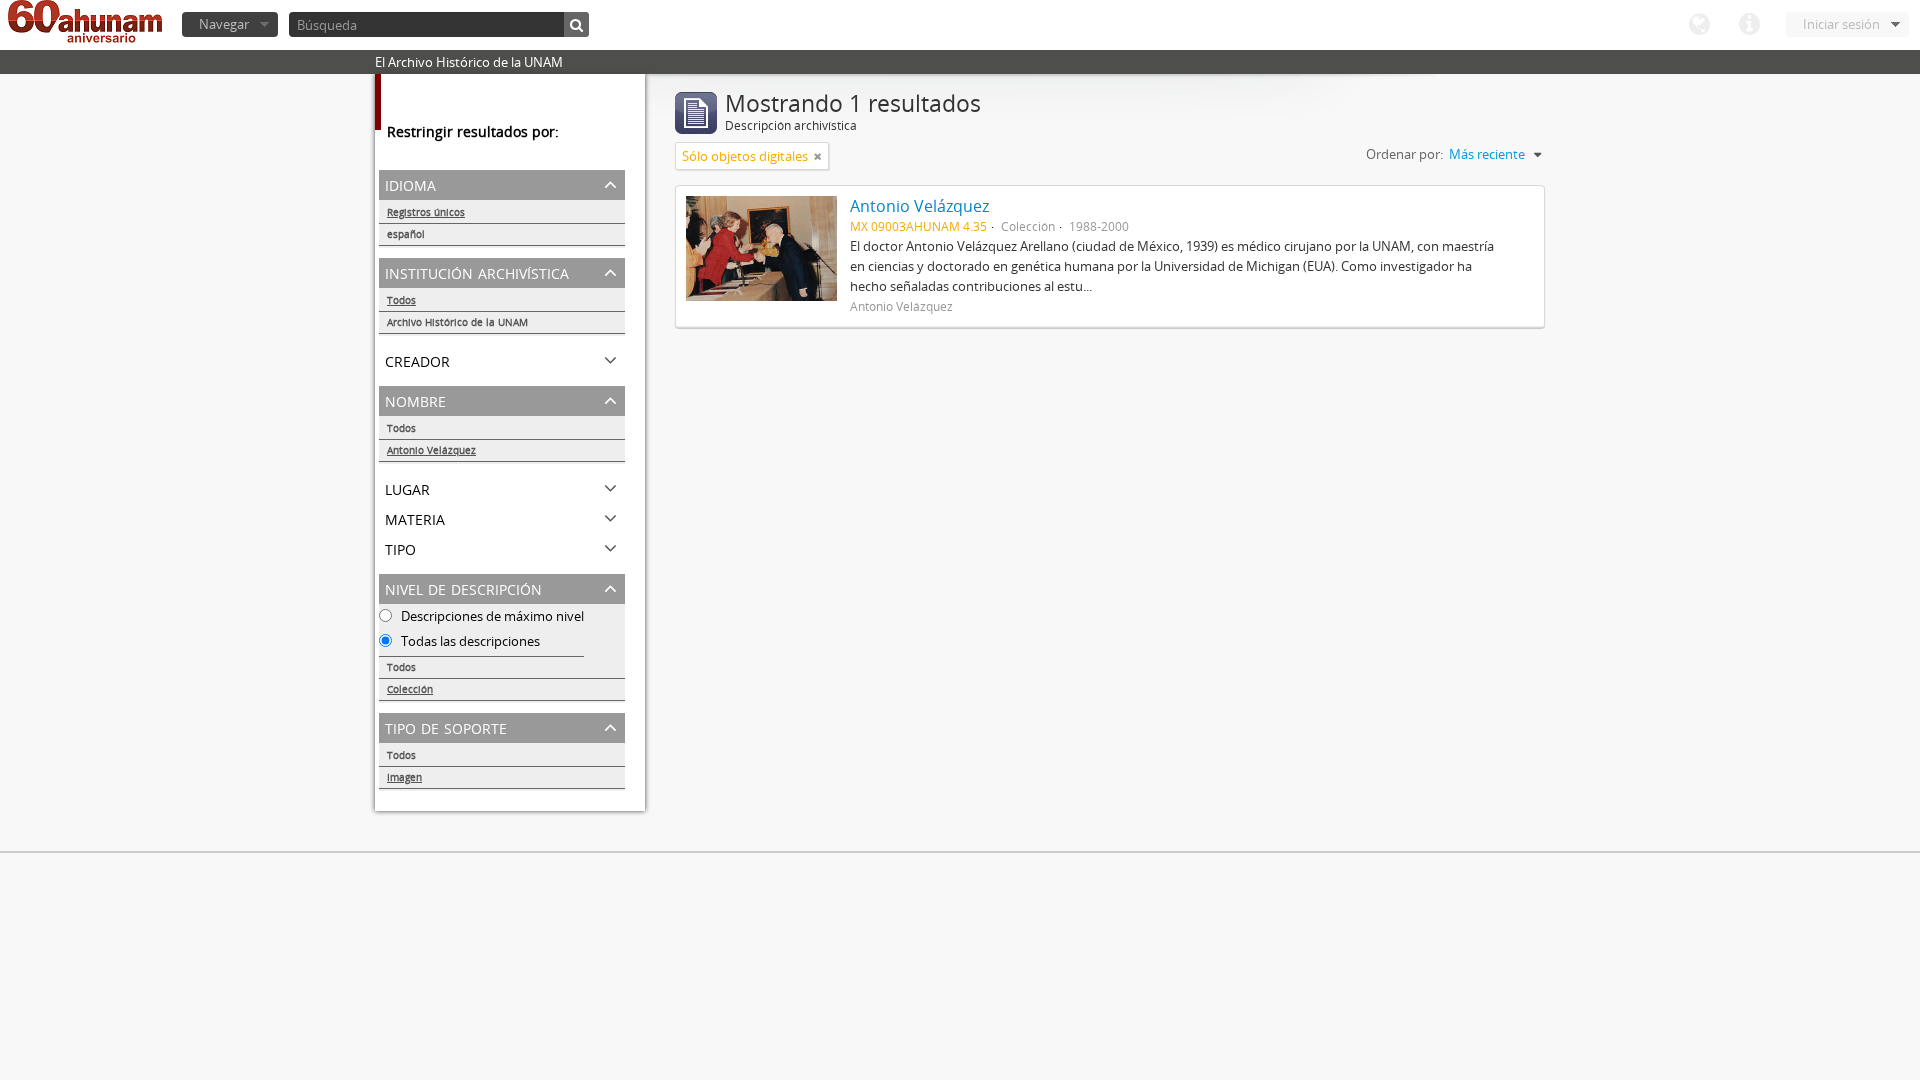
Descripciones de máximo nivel (491, 616)
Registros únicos (426, 212)
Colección (410, 689)
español (406, 234)
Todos (401, 300)
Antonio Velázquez (431, 450)
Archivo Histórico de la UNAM (457, 322)
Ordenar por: (1404, 154)
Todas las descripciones (469, 641)
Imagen (404, 777)
